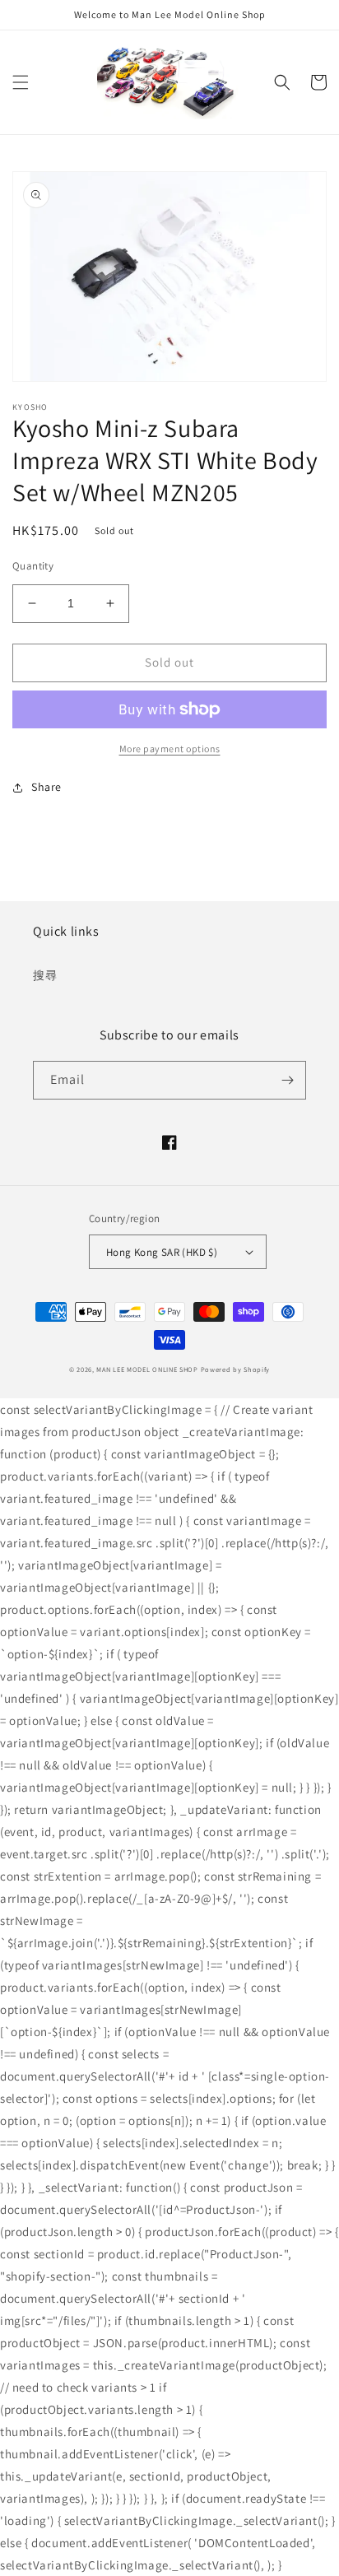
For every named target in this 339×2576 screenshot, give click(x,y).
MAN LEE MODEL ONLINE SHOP (147, 1369)
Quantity (33, 566)
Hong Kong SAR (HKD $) (162, 1252)
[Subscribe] (287, 1080)
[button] (21, 82)
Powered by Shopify (236, 1369)
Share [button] (46, 787)
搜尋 (45, 975)
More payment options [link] (170, 749)
